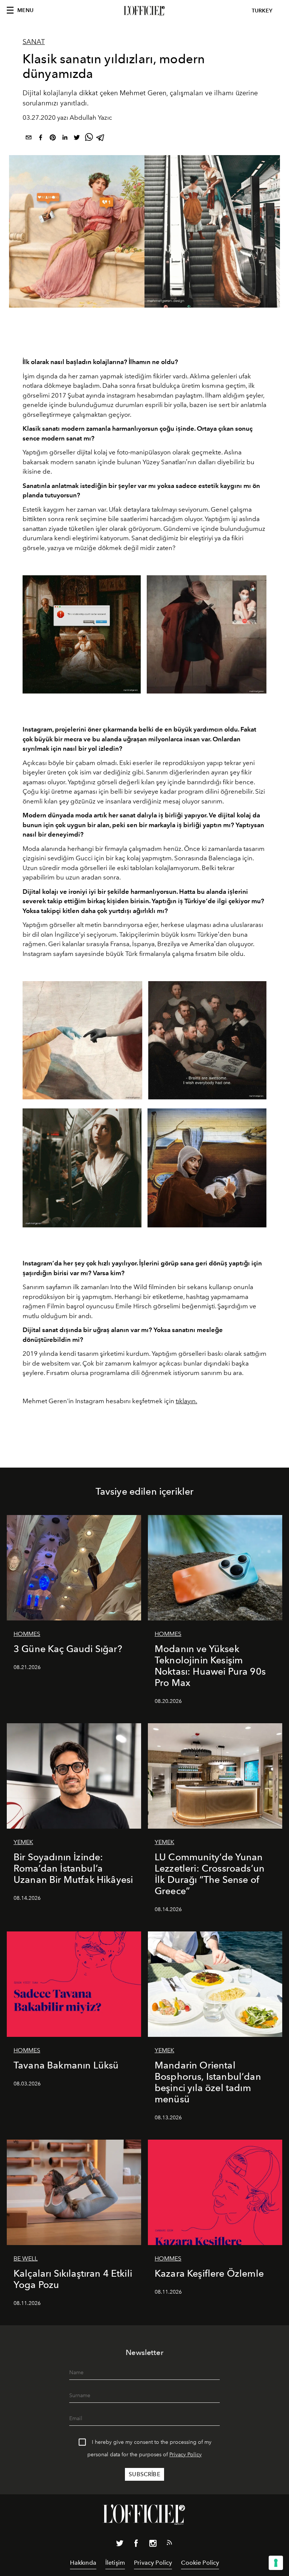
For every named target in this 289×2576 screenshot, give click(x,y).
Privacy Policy (186, 2455)
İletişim (115, 2563)
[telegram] (101, 139)
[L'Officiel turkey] (144, 11)
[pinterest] (53, 139)
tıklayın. (186, 1401)
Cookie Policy (200, 2563)
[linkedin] (65, 139)
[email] (29, 139)
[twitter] (77, 139)
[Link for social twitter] (120, 2545)
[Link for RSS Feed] (169, 2544)
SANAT (34, 42)
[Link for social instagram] (153, 2545)
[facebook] (41, 139)
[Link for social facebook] (136, 2545)
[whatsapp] (89, 139)
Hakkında (83, 2563)
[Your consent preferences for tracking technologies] (276, 2563)
